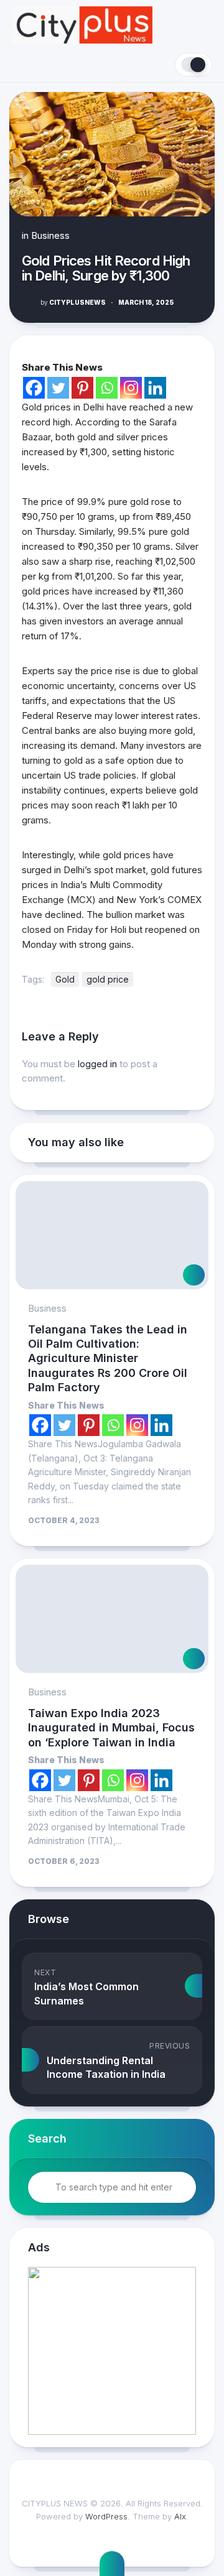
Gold (65, 979)
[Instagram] (131, 388)
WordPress (106, 2516)
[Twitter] (58, 388)
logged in (97, 1064)
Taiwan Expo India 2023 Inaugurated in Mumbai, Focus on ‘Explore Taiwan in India (111, 1728)
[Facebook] (34, 388)
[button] (112, 2351)
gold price (108, 979)
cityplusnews (73, 302)
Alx (180, 2516)
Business (50, 235)
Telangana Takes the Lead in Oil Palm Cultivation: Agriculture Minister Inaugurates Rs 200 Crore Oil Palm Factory (108, 1359)
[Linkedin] (155, 388)
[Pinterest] (82, 388)
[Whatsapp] (107, 388)
